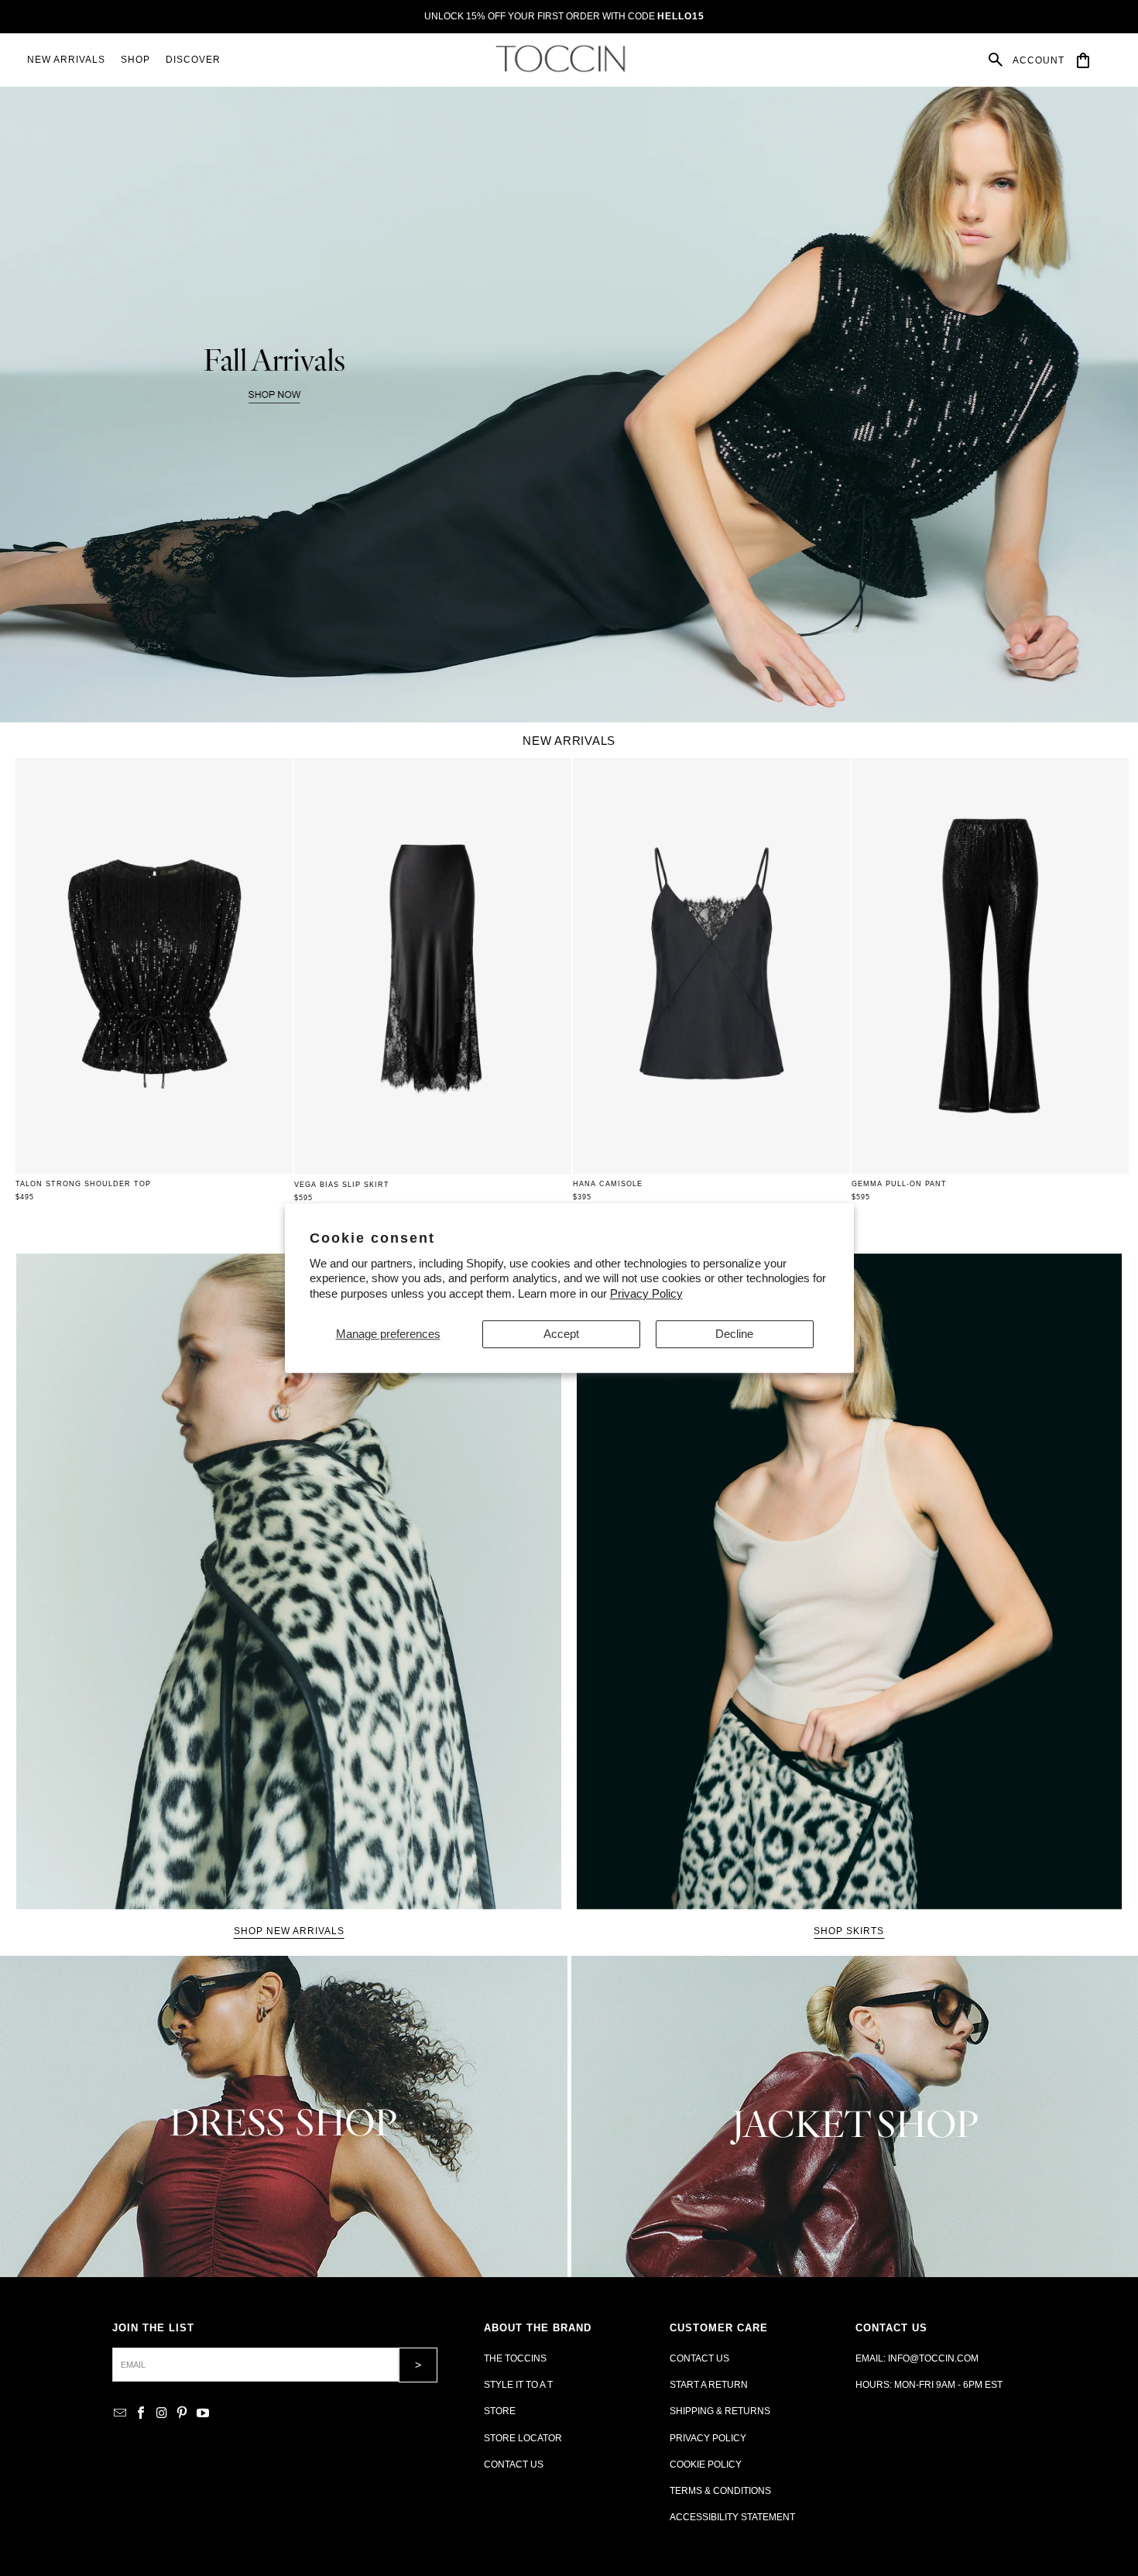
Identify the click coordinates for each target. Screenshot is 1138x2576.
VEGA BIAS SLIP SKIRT (342, 1185)
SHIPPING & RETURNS (720, 2411)
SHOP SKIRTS (849, 1931)
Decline (734, 1334)
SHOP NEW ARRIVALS (289, 1931)
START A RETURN (709, 2385)
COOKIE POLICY (706, 2465)
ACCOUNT (1039, 60)
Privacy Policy (646, 1293)
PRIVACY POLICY (708, 2438)
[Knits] (284, 2116)
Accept (561, 1334)
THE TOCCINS (515, 2358)
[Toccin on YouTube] (203, 2414)
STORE (500, 2411)
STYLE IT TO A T (518, 2385)
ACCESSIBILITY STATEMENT (732, 2517)
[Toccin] (562, 59)
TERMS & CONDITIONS (720, 2491)
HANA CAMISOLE (608, 1184)
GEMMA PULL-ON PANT (899, 1184)
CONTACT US (514, 2465)
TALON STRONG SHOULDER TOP (83, 1184)
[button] (135, 60)
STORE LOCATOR (523, 2438)
